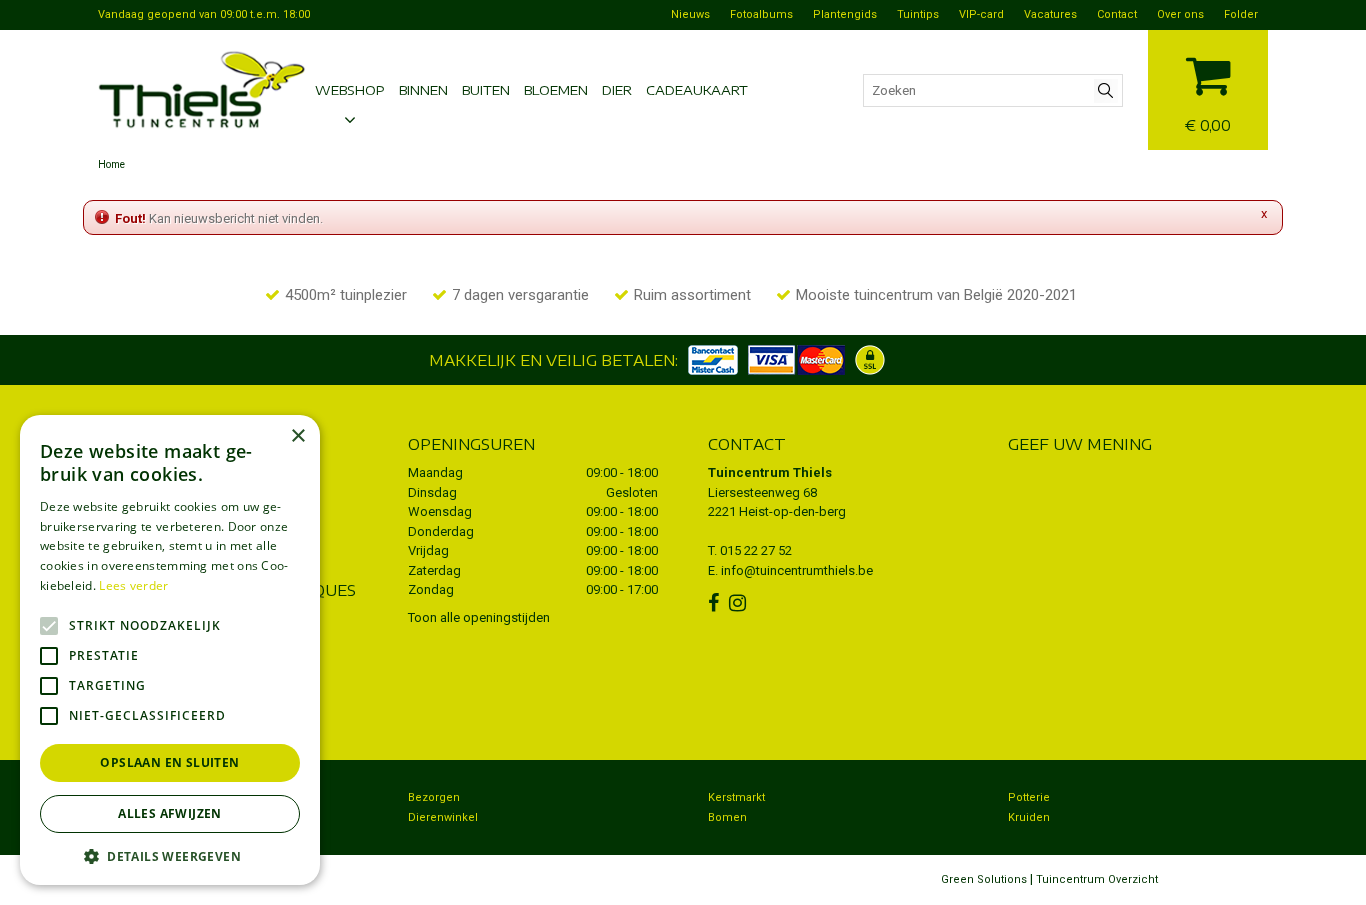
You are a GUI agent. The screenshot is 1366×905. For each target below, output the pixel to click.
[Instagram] (740, 603)
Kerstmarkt (736, 797)
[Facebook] (716, 603)
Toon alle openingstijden (479, 617)
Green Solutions (984, 879)
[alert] (170, 650)
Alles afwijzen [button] (170, 813)
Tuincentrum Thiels (770, 472)
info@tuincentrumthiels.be (797, 570)
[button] (170, 855)
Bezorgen (434, 797)
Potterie (1029, 797)
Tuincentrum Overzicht (1097, 879)
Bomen (727, 817)
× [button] (297, 436)
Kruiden (1029, 817)
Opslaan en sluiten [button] (169, 762)
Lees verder (133, 585)
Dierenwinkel (443, 817)
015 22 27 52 (756, 550)
